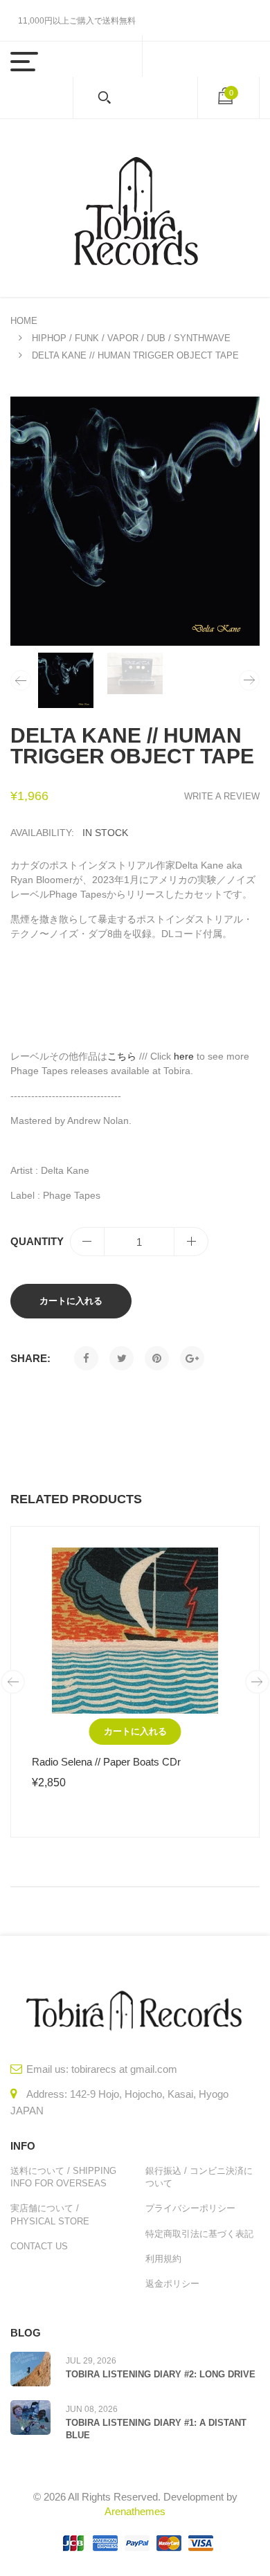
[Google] (192, 1358)
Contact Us (39, 2246)
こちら (122, 1056)
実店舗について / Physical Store (50, 2214)
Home (24, 321)
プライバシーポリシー (190, 2208)
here (184, 1056)
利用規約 (163, 2259)
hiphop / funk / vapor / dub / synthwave (131, 338)
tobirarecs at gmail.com (124, 2069)
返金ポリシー (172, 2284)
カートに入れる (71, 1301)
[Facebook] (86, 1358)
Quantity (37, 1241)
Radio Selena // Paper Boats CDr (106, 1762)
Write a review (222, 796)
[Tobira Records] (135, 208)
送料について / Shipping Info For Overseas (63, 2177)
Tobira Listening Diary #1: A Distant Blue (156, 2429)
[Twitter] (121, 1358)
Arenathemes (135, 2511)
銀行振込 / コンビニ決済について (199, 2177)
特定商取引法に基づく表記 (199, 2234)
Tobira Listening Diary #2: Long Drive (161, 2374)
